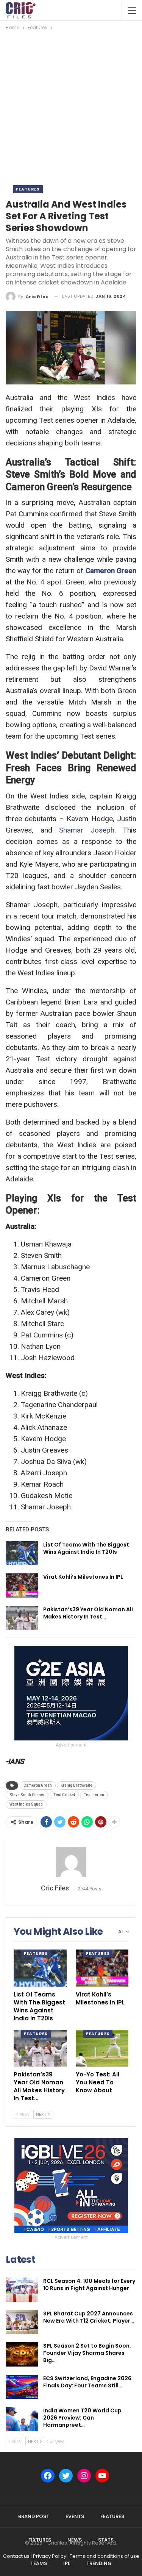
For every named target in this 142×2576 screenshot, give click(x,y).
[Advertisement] (71, 107)
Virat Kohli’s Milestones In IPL (83, 1577)
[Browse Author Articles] (71, 1862)
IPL (67, 2563)
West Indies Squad (26, 1804)
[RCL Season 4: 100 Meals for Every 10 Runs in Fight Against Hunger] (22, 2290)
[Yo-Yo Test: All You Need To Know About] (102, 2048)
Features (28, 189)
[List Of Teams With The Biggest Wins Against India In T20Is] (22, 1553)
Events (75, 2516)
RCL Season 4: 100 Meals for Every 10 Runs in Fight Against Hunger (89, 2285)
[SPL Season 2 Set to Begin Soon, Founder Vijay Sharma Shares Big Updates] (22, 2354)
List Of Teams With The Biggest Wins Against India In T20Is (86, 1548)
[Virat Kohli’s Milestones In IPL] (22, 1586)
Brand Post (34, 2516)
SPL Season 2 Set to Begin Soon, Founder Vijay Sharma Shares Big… (87, 2353)
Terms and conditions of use (105, 2556)
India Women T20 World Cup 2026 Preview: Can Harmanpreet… (82, 2418)
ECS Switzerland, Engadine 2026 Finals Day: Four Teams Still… (87, 2382)
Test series (94, 1795)
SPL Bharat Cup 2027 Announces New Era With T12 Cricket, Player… (89, 2317)
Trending (99, 2563)
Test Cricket (64, 1795)
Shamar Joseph (87, 830)
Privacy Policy (50, 2556)
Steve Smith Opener (27, 1795)
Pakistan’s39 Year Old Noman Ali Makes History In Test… (88, 1613)
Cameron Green (111, 571)
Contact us (16, 2556)
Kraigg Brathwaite (76, 1785)
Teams (39, 2563)
